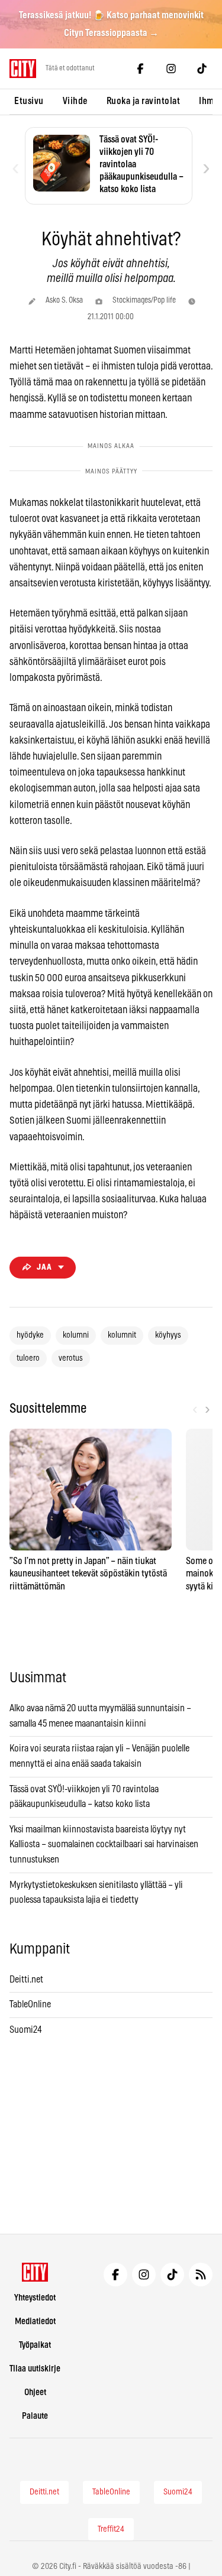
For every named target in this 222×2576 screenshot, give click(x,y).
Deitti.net (26, 1980)
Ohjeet (35, 2392)
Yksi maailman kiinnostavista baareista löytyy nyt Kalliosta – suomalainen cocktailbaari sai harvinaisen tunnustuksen (104, 1845)
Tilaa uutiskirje (35, 2369)
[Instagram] (171, 69)
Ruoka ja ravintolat (144, 101)
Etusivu (29, 101)
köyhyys (168, 1335)
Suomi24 (26, 2030)
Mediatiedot (35, 2322)
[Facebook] (140, 69)
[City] (35, 2272)
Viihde (75, 101)
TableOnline (30, 2004)
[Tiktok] (202, 69)
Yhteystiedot (35, 2298)
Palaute (35, 2416)
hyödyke (30, 1335)
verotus (71, 1358)
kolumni (76, 1335)
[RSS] (201, 2275)
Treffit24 (111, 2529)
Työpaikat (35, 2345)
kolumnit (122, 1335)
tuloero (28, 1358)
